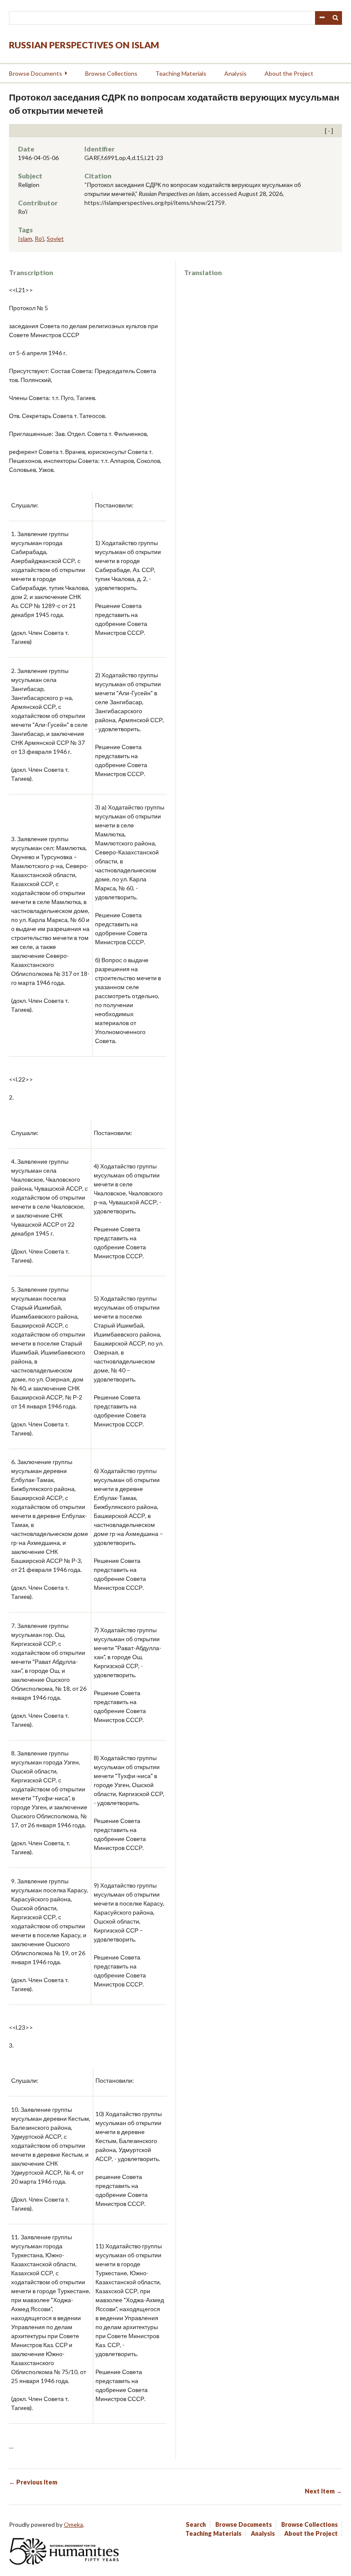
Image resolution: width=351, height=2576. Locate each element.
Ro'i (39, 239)
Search (336, 18)
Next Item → (323, 2491)
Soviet (55, 239)
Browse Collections (111, 73)
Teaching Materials (181, 73)
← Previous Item (33, 2482)
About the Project (289, 73)
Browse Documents (36, 73)
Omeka (73, 2524)
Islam (25, 239)
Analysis (235, 73)
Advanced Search (322, 18)
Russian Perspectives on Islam (84, 45)
